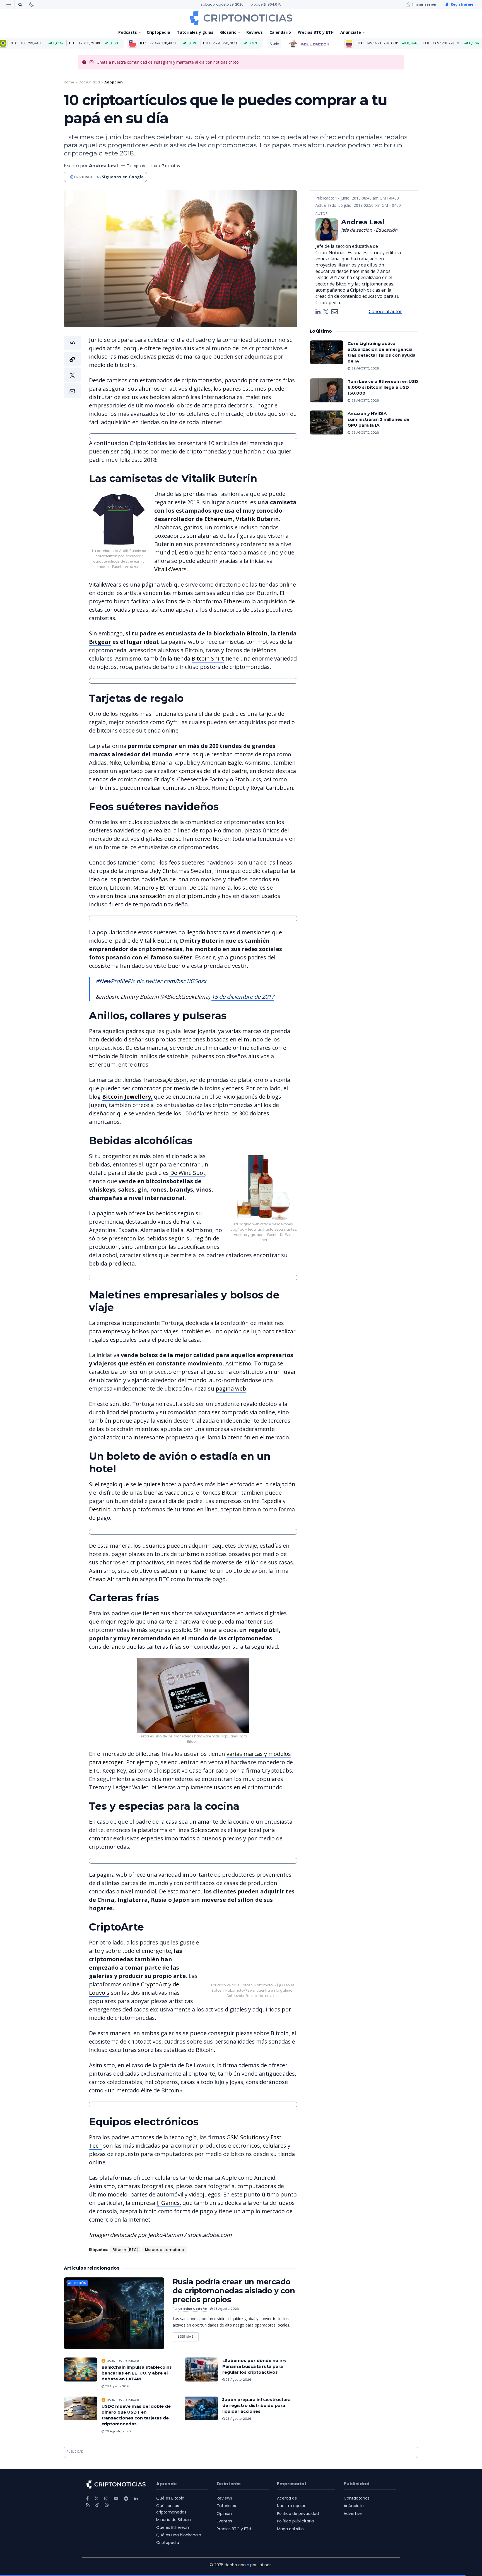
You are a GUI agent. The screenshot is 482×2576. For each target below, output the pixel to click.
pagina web (231, 1388)
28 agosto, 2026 (226, 2292)
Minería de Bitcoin (173, 2503)
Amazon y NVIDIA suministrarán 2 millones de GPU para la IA (379, 419)
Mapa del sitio (290, 2512)
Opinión (224, 2497)
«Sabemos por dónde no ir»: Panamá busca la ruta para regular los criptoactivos (254, 2350)
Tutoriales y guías (195, 32)
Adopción (114, 82)
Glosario (228, 32)
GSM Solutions (246, 2120)
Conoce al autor (385, 311)
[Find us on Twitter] (97, 2482)
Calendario (280, 32)
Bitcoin (257, 633)
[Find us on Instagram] (106, 2482)
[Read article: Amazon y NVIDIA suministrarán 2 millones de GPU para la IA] (327, 422)
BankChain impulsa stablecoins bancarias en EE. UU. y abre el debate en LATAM (137, 2356)
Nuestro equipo (292, 2489)
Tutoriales (226, 2489)
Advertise (353, 2497)
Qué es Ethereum (173, 2511)
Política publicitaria (295, 2504)
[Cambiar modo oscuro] (32, 4)
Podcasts (128, 32)
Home (69, 82)
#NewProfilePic (115, 981)
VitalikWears (170, 569)
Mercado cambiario (165, 2233)
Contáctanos (357, 2481)
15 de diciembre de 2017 (243, 997)
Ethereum (218, 519)
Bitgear (100, 642)
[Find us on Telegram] (126, 2482)
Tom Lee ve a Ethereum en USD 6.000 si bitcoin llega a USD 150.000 (383, 387)
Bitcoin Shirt (208, 658)
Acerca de (287, 2481)
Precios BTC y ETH (316, 32)
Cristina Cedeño (193, 2292)
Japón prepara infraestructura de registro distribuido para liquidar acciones (256, 2389)
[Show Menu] (9, 4)
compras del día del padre (213, 771)
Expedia (271, 1501)
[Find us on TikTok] (97, 2488)
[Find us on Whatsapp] (107, 2488)
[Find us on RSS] (88, 2488)
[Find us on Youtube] (116, 2482)
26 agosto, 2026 (117, 2414)
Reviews (255, 32)
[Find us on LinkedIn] (136, 2482)
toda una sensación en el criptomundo (165, 896)
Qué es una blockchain (179, 2518)
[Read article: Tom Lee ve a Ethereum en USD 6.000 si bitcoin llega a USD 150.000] (327, 390)
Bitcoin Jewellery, (127, 1097)
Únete (102, 62)
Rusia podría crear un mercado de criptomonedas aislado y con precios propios (234, 2274)
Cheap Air (102, 1579)
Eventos (224, 2504)
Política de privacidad (298, 2497)
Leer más (188, 2319)
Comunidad (89, 82)
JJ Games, (169, 2186)
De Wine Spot (187, 1173)
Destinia (100, 1509)
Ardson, (178, 1080)
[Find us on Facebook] (87, 2482)
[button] (72, 367)
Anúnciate (351, 32)
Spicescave (205, 1830)
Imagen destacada (113, 2218)
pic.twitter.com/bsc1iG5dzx (171, 981)
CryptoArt (264, 1976)
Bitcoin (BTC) (126, 2233)
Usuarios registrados (125, 2344)
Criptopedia (158, 32)
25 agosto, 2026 (238, 2402)
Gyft (172, 722)
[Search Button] (20, 4)
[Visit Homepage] (241, 18)
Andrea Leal (103, 166)
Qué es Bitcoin (170, 2481)
